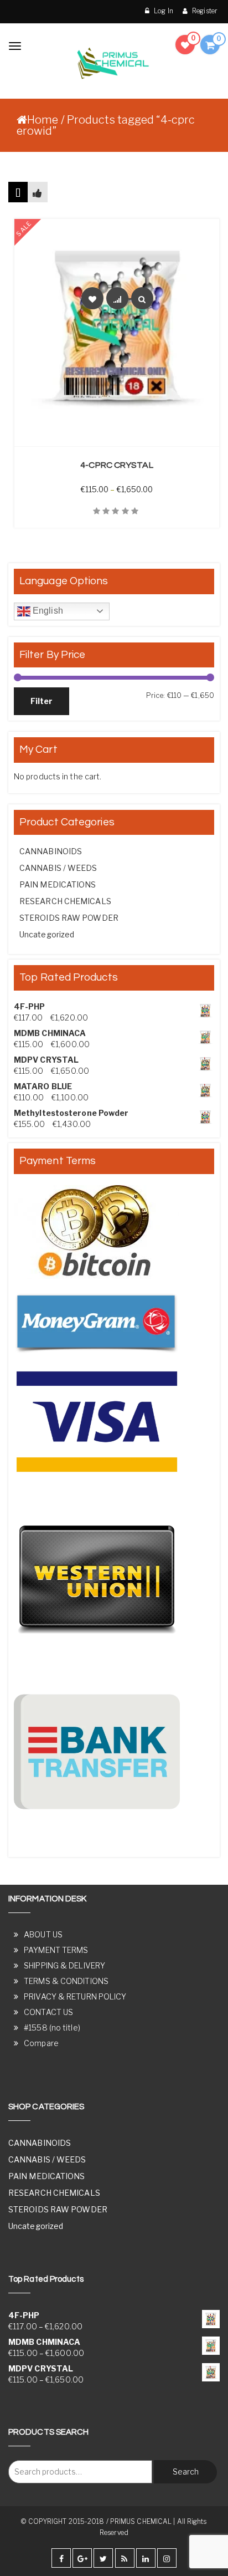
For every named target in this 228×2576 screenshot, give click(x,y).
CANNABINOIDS (51, 851)
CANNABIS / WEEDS (58, 868)
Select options (123, 440)
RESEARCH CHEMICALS (65, 901)
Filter (42, 701)
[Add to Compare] (117, 298)
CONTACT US (48, 2012)
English (47, 611)
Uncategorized (47, 934)
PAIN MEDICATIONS (58, 884)
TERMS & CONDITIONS (66, 1981)
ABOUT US (43, 1934)
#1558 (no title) (52, 2027)
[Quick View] (142, 298)
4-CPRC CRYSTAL (116, 465)
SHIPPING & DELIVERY (64, 1965)
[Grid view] (18, 192)
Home (43, 120)
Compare (41, 2043)
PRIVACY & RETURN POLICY (75, 1996)
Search (186, 2472)
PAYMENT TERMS (56, 1950)
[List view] (37, 192)
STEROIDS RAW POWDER (69, 918)
